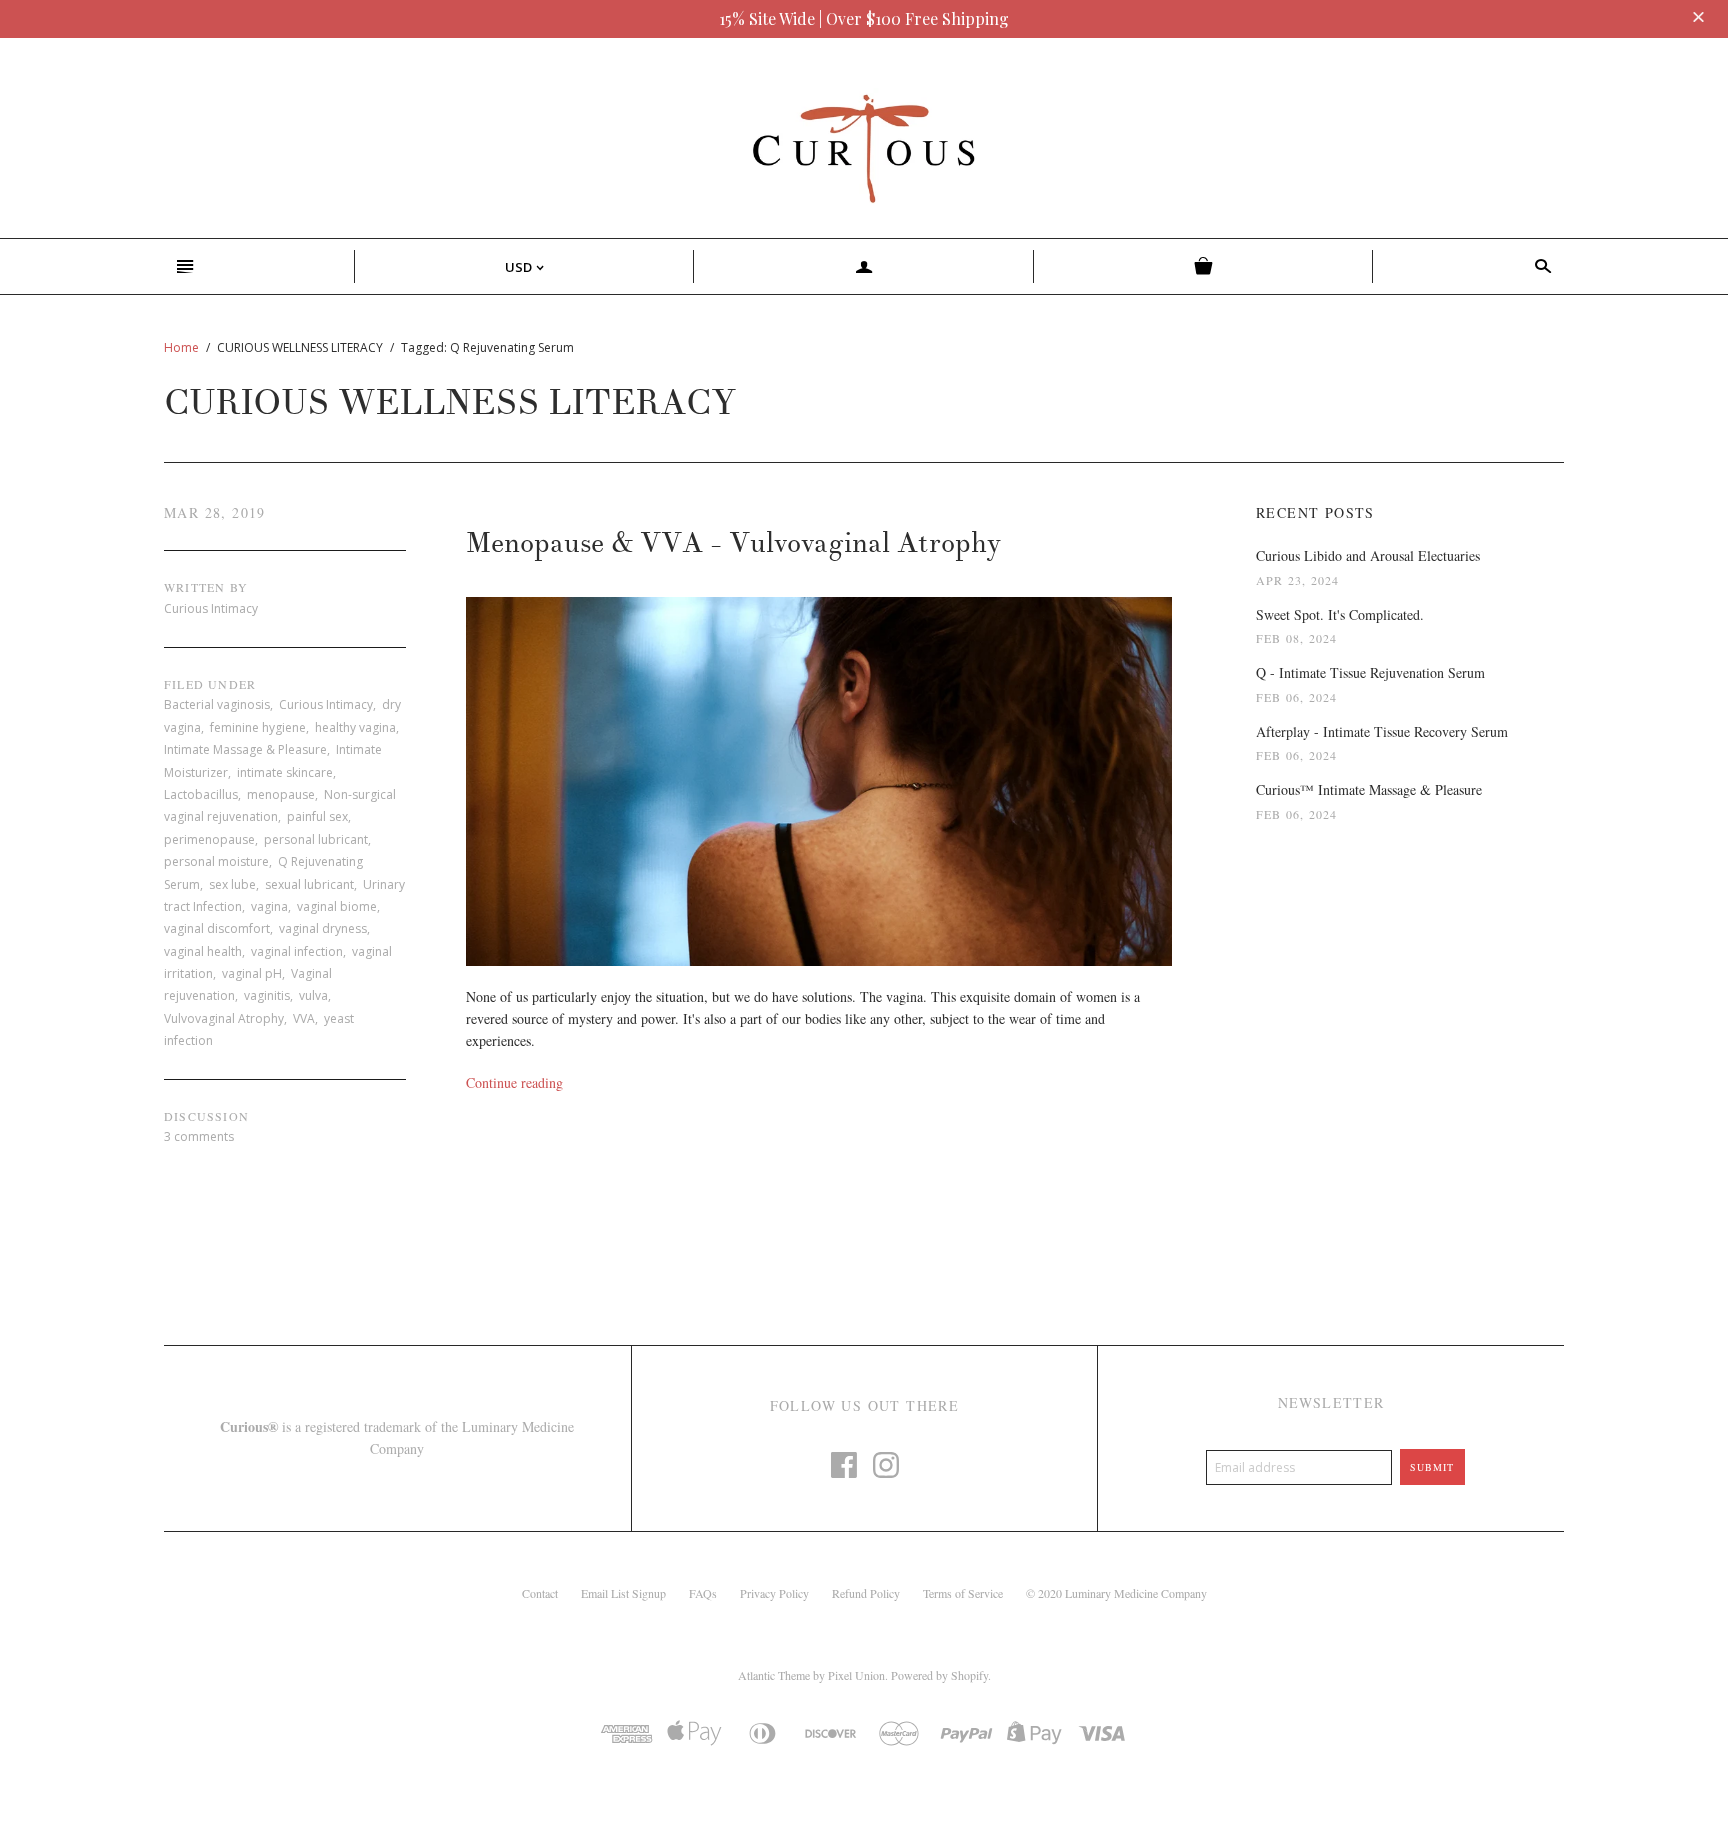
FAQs (703, 1593)
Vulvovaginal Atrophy (224, 1018)
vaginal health (203, 951)
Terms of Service (963, 1593)
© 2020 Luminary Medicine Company (1116, 1593)
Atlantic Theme (774, 1675)
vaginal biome (337, 906)
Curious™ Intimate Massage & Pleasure (1369, 789)
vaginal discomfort (217, 928)
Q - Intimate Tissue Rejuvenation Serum (1370, 672)
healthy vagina (355, 727)
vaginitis (267, 995)
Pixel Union (856, 1675)
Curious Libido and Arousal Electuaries (1368, 555)
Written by (206, 587)
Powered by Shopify (939, 1675)
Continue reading (514, 1082)
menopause (281, 794)
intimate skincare (285, 772)
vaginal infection (297, 951)
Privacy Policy (774, 1593)
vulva (313, 995)
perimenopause (209, 839)
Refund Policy (866, 1593)
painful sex (317, 816)
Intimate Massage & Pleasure (245, 749)
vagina (269, 906)
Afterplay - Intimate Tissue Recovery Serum (1382, 731)
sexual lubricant (309, 884)
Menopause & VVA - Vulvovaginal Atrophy (733, 543)
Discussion (206, 1116)
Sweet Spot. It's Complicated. (1340, 614)
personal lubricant (316, 839)
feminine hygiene (258, 727)
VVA (304, 1018)
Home (181, 347)
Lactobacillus (201, 794)
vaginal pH (252, 973)
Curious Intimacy (326, 704)
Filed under (210, 684)
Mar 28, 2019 (215, 512)
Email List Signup (623, 1593)
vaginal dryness (323, 928)
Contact (540, 1593)
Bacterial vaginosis (217, 704)
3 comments (199, 1136)
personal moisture (216, 861)
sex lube (232, 884)
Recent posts (1315, 512)
